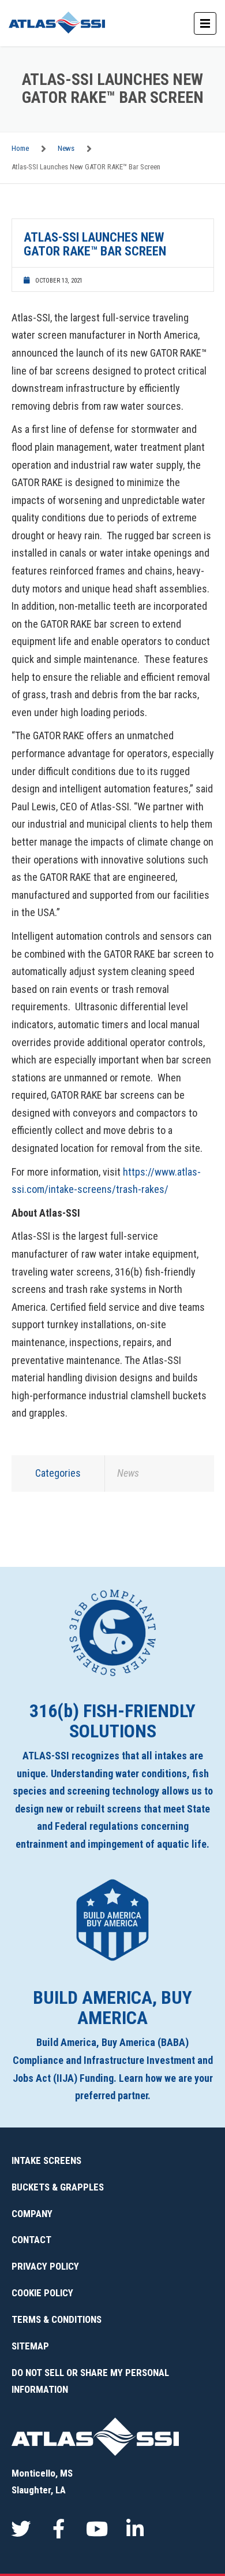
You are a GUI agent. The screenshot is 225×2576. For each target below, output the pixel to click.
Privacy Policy (45, 2266)
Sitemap (30, 2346)
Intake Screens (46, 2160)
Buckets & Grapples (58, 2187)
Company (32, 2214)
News (66, 148)
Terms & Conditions (57, 2319)
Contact (31, 2240)
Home (20, 148)
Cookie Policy (42, 2293)
